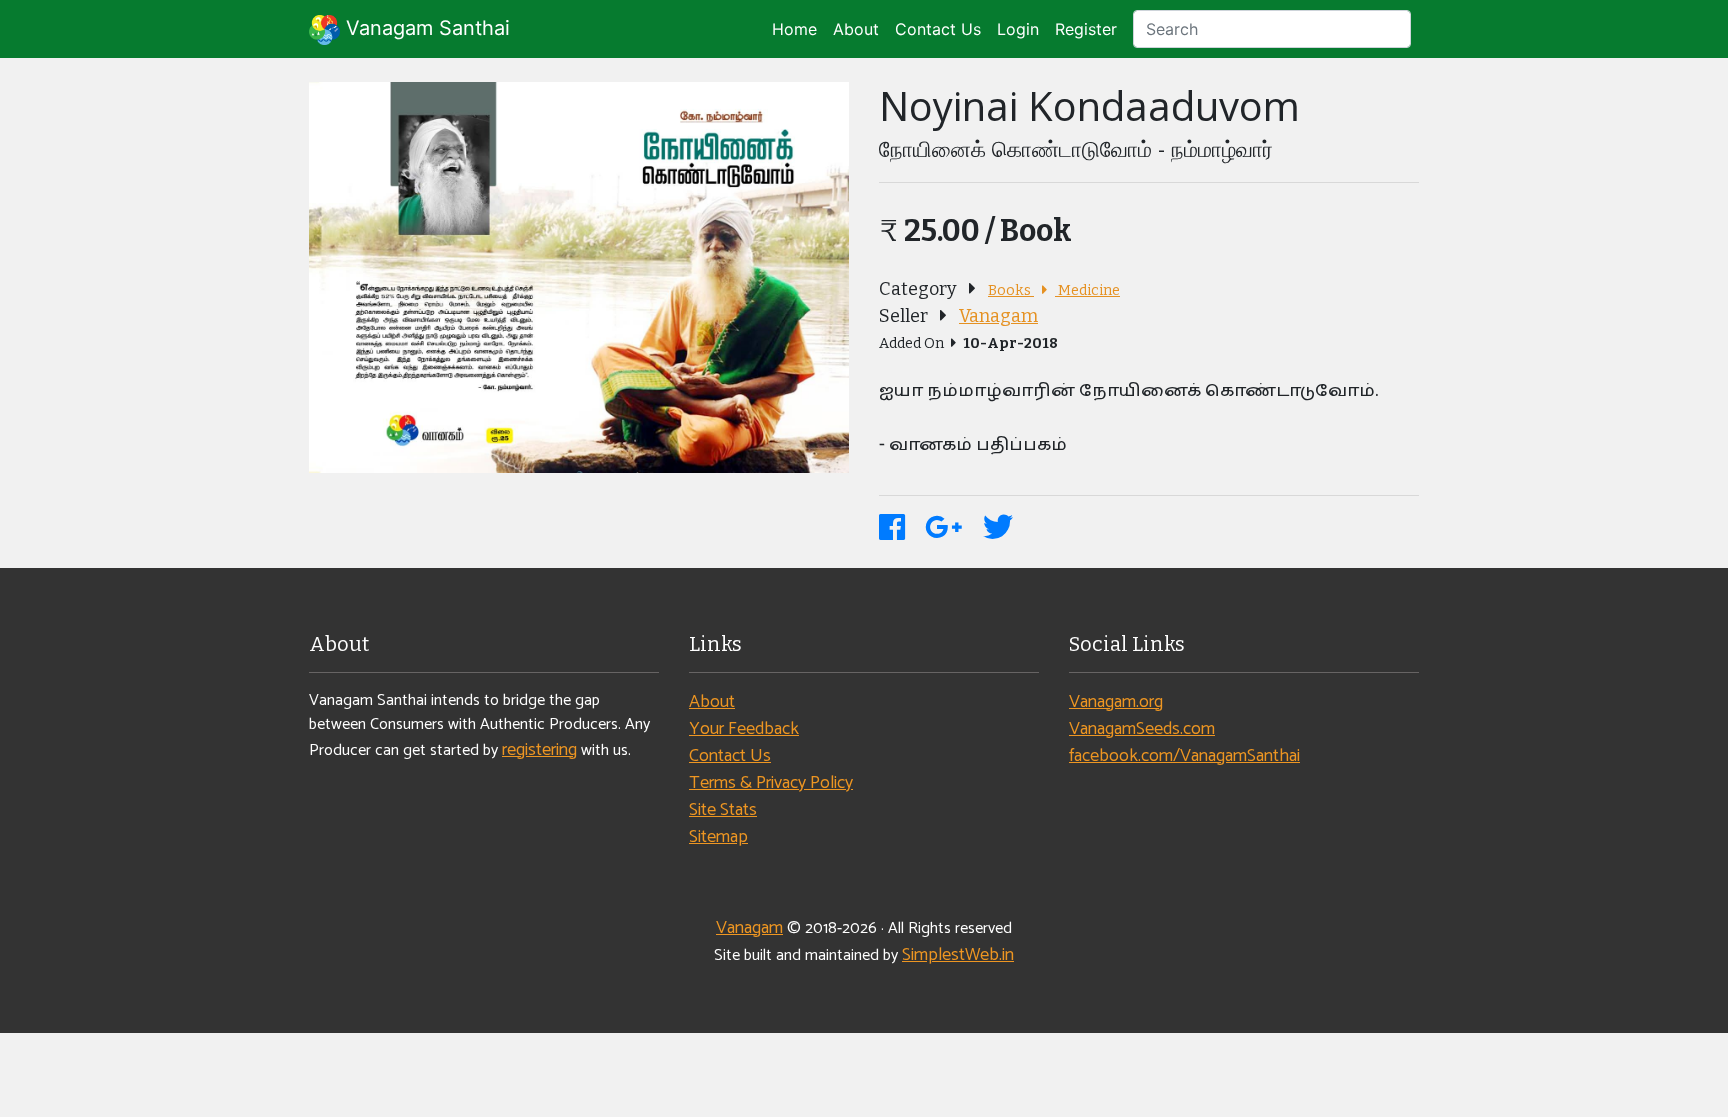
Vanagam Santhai (425, 28)
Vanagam (998, 316)
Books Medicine (1054, 290)
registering (539, 750)
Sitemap (718, 837)
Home (794, 29)
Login (1018, 29)
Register (1086, 29)
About (856, 29)
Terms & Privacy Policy (771, 783)
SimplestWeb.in (958, 955)
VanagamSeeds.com (1142, 729)
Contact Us (938, 29)
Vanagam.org (1116, 702)
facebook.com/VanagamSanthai (1184, 756)
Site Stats (723, 810)
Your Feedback (744, 729)
